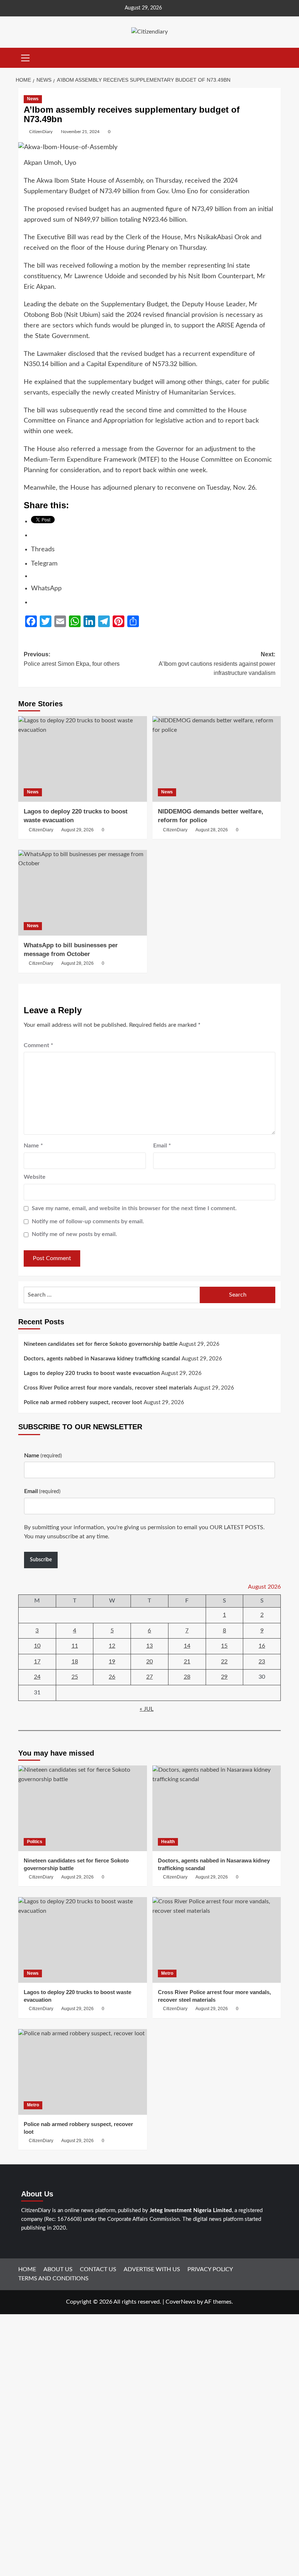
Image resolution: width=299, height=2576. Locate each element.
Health (168, 1842)
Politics (35, 1842)
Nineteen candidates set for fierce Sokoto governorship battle (101, 1344)
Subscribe (41, 1560)
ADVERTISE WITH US (152, 2269)
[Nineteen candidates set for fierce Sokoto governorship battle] (83, 1808)
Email (162, 1146)
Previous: (72, 659)
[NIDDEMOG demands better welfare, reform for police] (217, 759)
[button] (26, 57)
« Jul (147, 1709)
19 (112, 1662)
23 (262, 1662)
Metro (167, 1973)
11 (75, 1646)
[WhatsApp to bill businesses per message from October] (83, 893)
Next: (217, 664)
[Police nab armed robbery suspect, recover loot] (83, 2072)
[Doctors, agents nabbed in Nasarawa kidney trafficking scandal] (217, 1808)
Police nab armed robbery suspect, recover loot (83, 1402)
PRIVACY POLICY (210, 2269)
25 (75, 1677)
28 (187, 1677)
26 (112, 1677)
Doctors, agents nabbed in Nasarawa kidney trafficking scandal (102, 1359)
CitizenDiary (41, 132)
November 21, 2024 (80, 132)
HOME (27, 2269)
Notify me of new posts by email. (74, 1234)
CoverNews (180, 2302)
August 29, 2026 (77, 830)
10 (37, 1646)
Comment (38, 1045)
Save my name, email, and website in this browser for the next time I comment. (134, 1208)
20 (149, 1662)
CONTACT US (98, 2269)
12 (112, 1646)
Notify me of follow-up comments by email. (88, 1221)
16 (262, 1646)
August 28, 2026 (212, 830)
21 (187, 1662)
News (33, 99)
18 (75, 1662)
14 (187, 1646)
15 (224, 1646)
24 (37, 1677)
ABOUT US (58, 2269)
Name (33, 1146)
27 (149, 1677)
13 (149, 1646)
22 (224, 1662)
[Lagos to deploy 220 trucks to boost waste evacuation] (83, 759)
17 (37, 1662)
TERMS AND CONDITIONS (53, 2278)
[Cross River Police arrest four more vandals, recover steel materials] (217, 1940)
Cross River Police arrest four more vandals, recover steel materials (108, 1388)
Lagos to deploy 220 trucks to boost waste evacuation (92, 1373)
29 (224, 1677)
